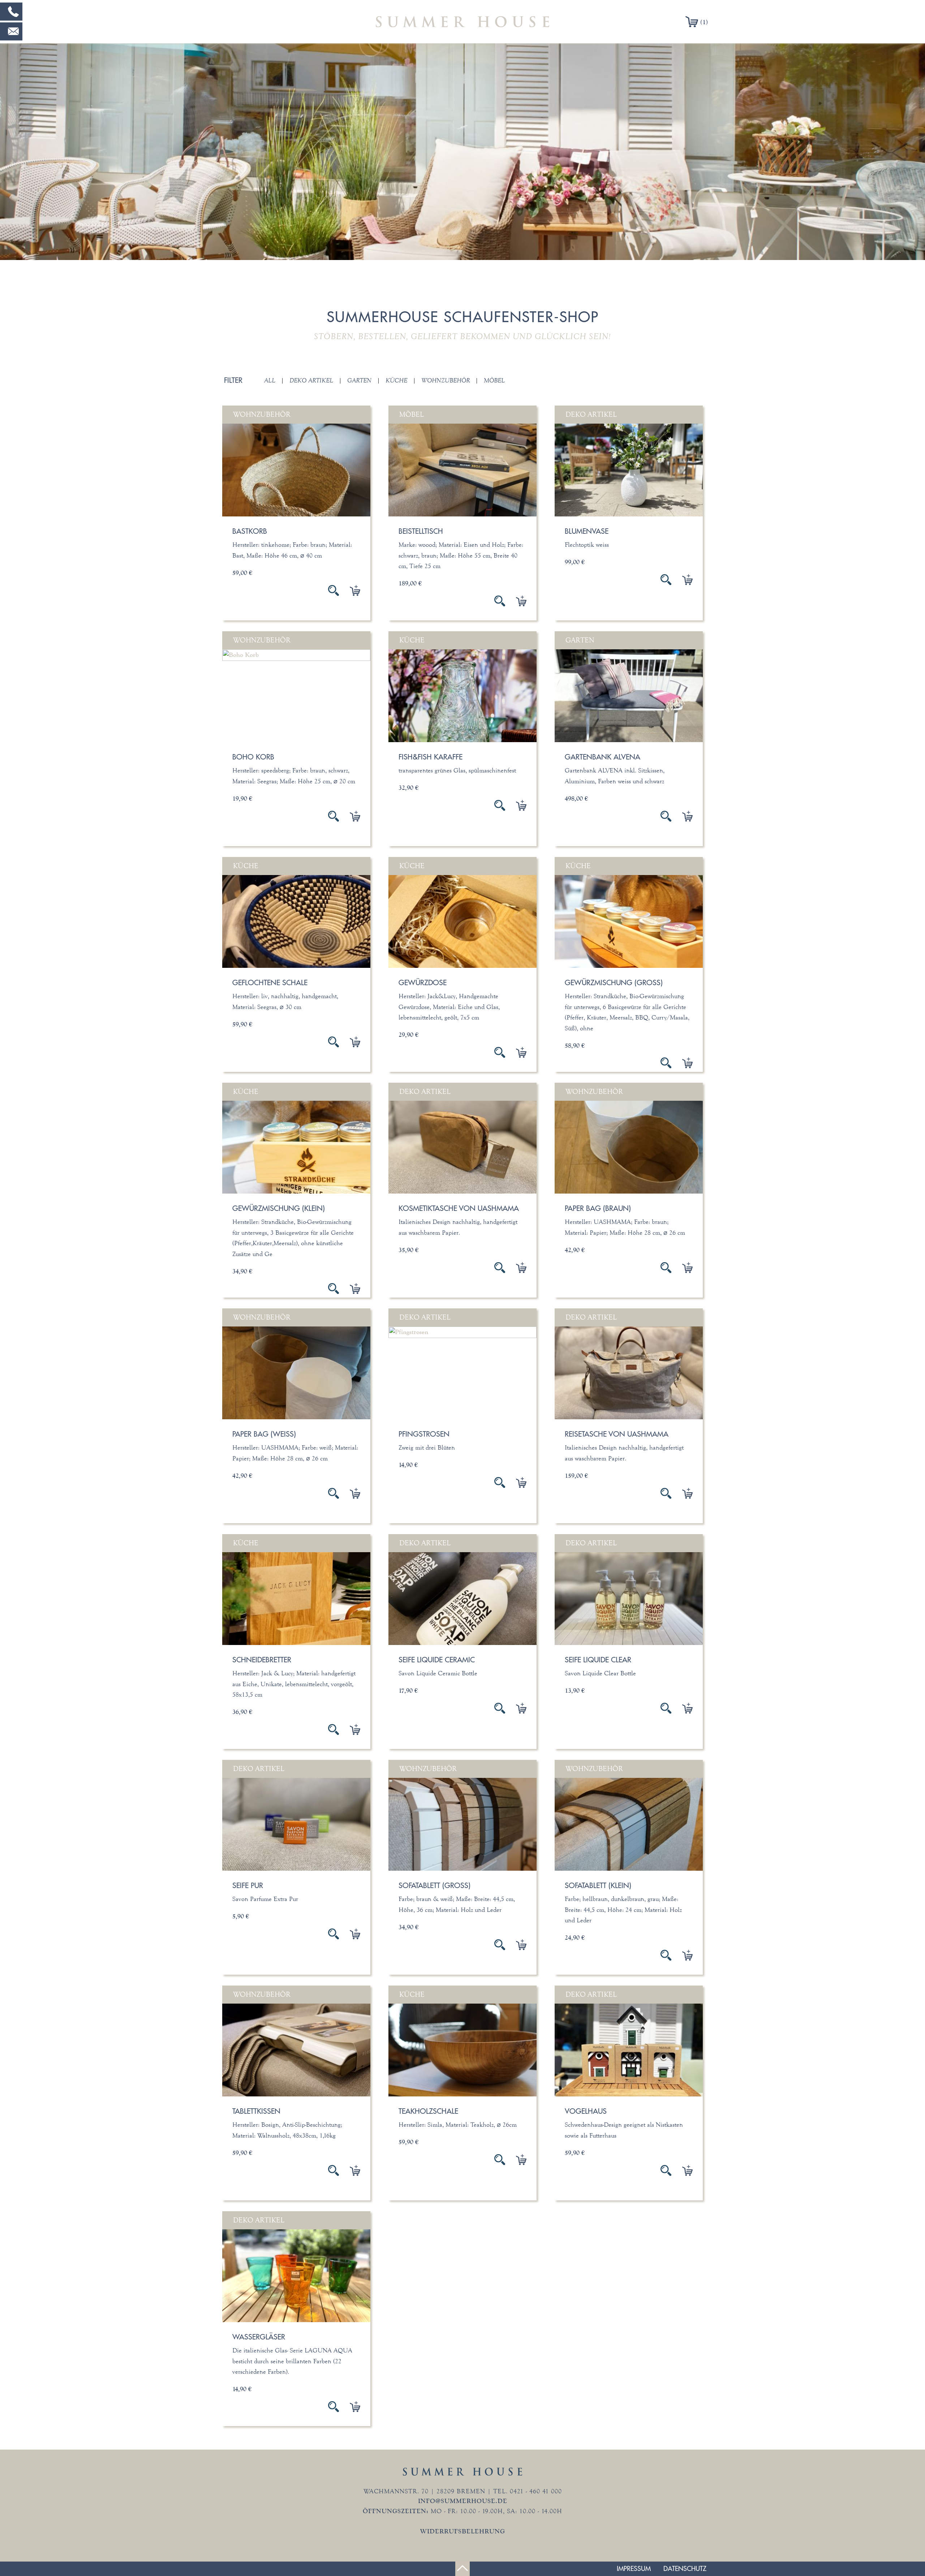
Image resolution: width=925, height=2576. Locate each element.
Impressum (634, 2569)
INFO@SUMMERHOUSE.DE (463, 2501)
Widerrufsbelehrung (463, 2531)
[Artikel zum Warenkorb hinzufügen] (350, 590)
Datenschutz (685, 2569)
